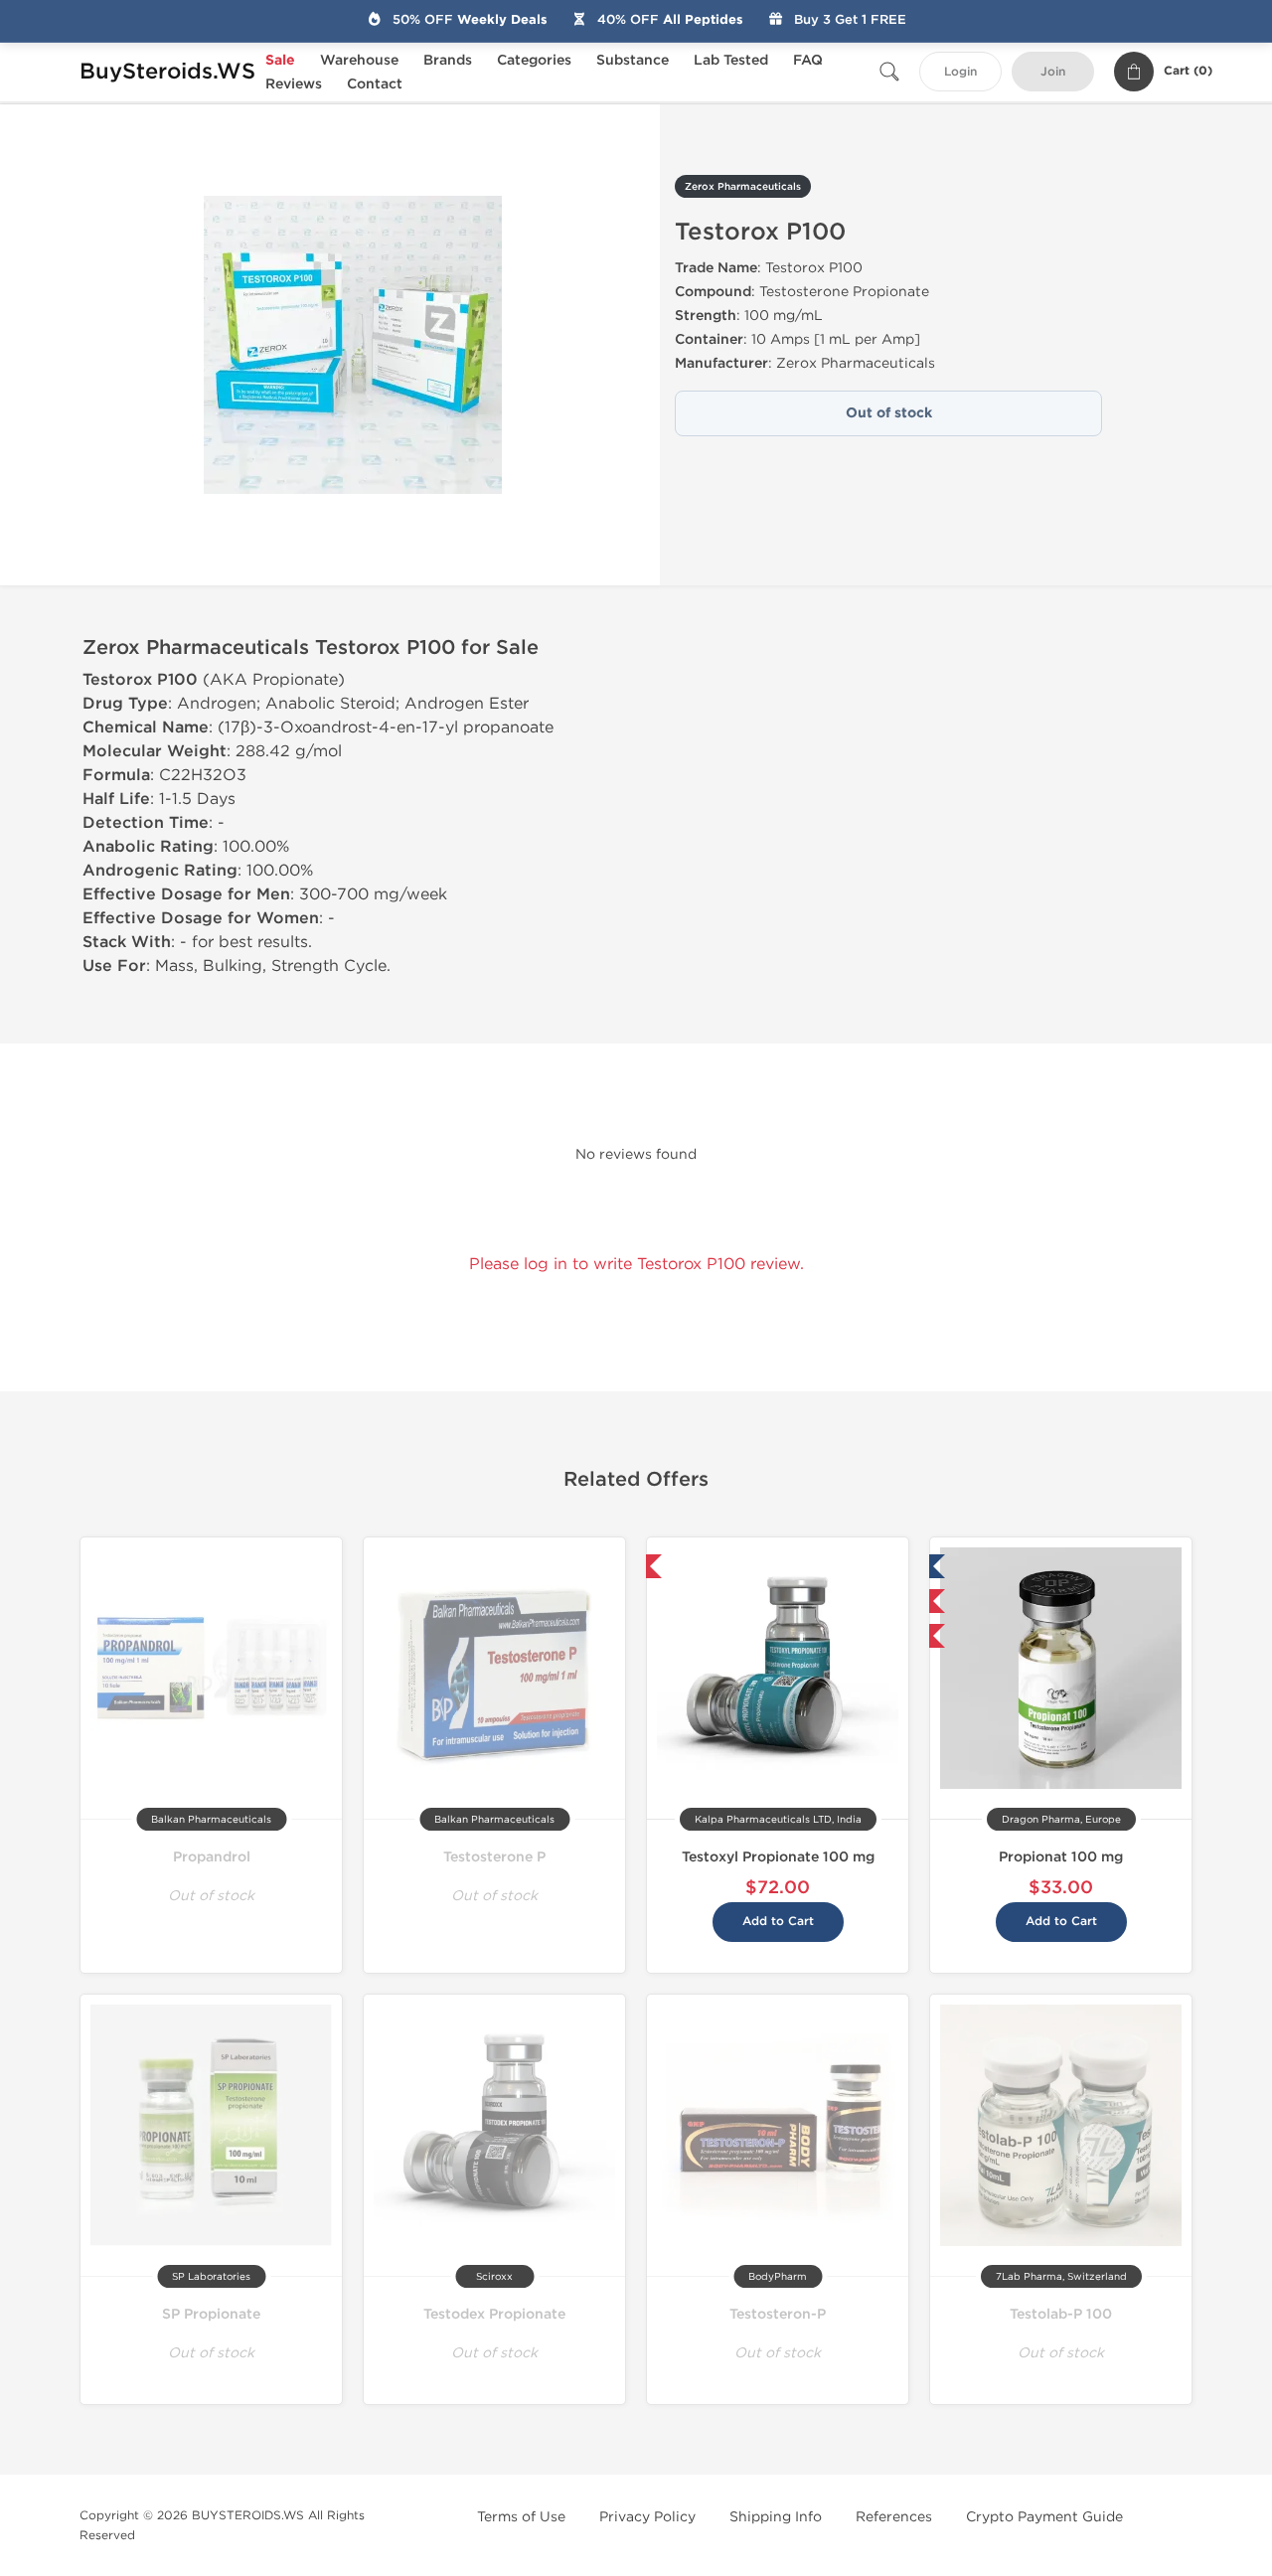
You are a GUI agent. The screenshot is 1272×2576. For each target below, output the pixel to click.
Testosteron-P (778, 2314)
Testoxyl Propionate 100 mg (778, 1857)
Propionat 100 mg (1061, 1857)
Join (1053, 72)
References (894, 2517)
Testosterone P (494, 1857)
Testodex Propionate (494, 2314)
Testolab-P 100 (1061, 2314)
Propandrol (212, 1857)
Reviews (294, 84)
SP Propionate (211, 2314)
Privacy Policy (647, 2517)
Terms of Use (521, 2517)
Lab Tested (731, 60)
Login (960, 72)
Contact (375, 84)
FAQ (808, 60)
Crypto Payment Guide (1044, 2517)
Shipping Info (776, 2517)
